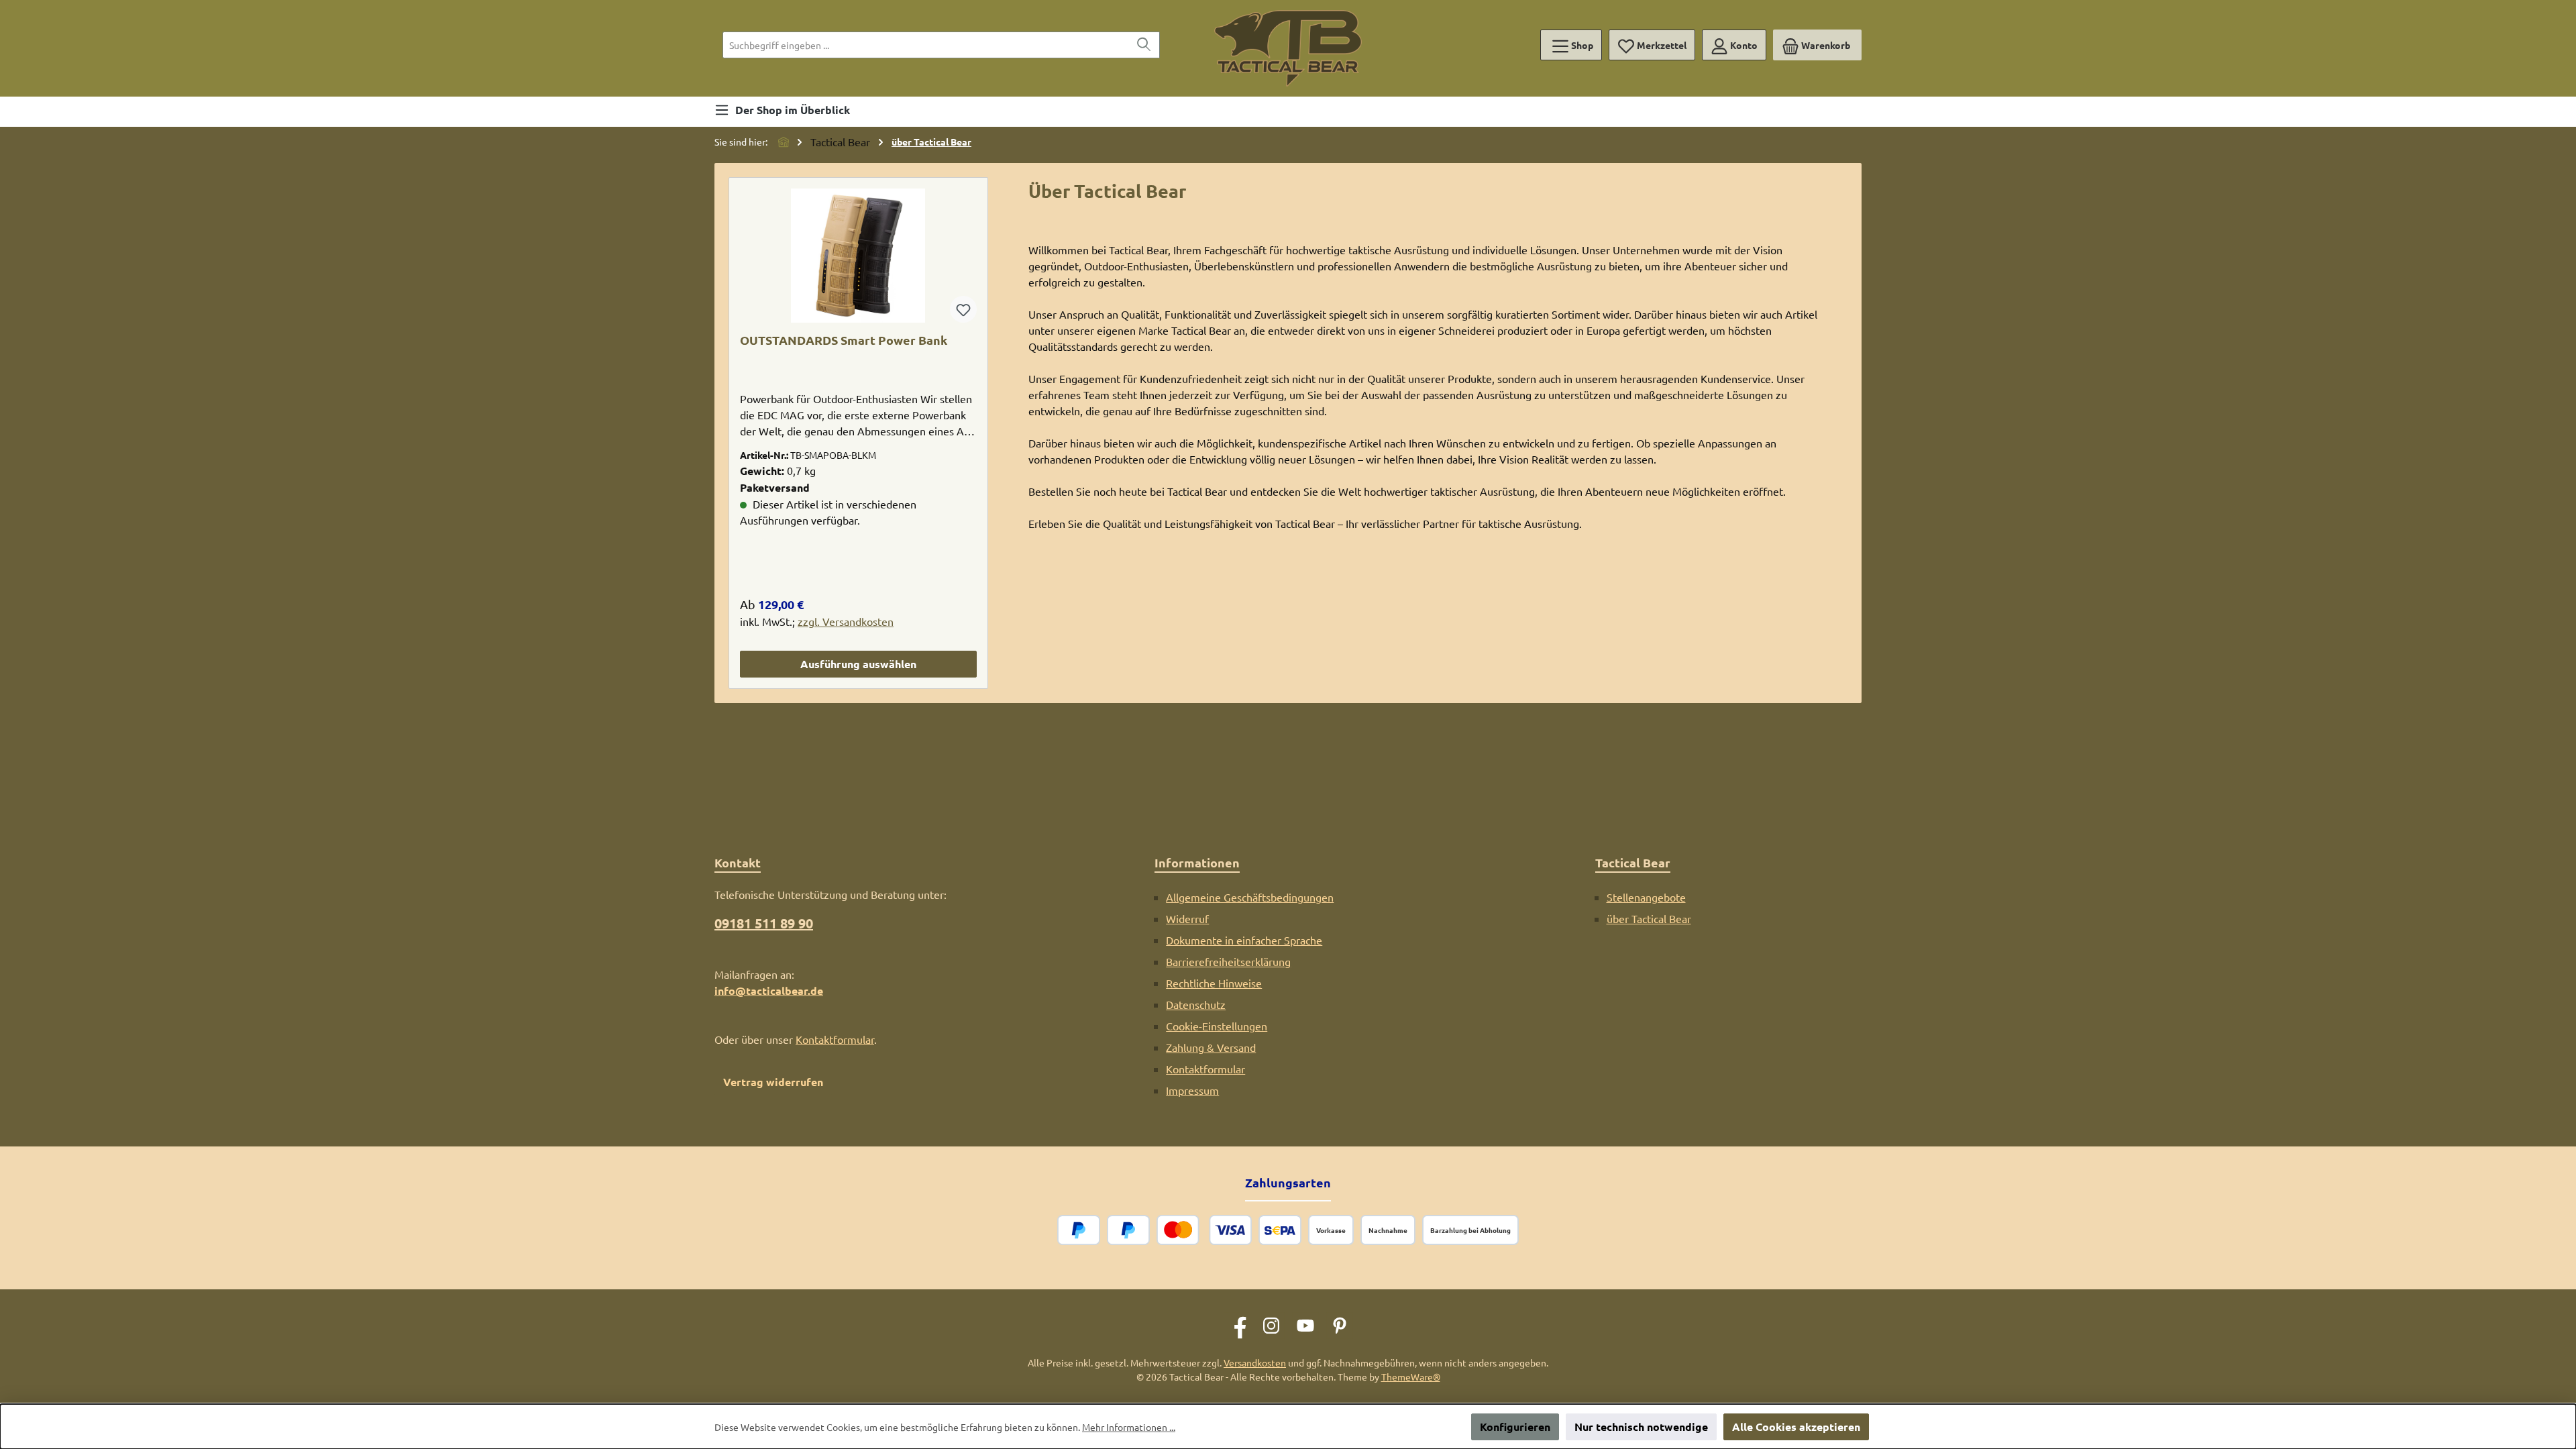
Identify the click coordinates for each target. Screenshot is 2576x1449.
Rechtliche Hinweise (1214, 983)
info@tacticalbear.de (769, 990)
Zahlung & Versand (1211, 1047)
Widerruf (1187, 918)
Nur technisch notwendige (1641, 1427)
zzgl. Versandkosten (846, 621)
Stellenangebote (1646, 897)
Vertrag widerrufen (773, 1082)
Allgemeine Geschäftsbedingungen (1250, 897)
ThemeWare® (1411, 1377)
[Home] (784, 142)
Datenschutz (1196, 1004)
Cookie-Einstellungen (1217, 1026)
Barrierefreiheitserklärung (1228, 961)
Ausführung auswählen (858, 664)
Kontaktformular (835, 1039)
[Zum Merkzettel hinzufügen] (963, 309)
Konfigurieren (1515, 1427)
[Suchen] (1144, 45)
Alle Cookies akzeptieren (1796, 1427)
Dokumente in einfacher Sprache (1244, 940)
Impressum (1192, 1090)
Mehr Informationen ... (1129, 1427)
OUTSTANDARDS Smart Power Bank (844, 340)
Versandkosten (1255, 1362)
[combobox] (926, 45)
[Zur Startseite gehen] (1288, 48)
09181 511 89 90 (764, 923)
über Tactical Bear (1649, 918)
